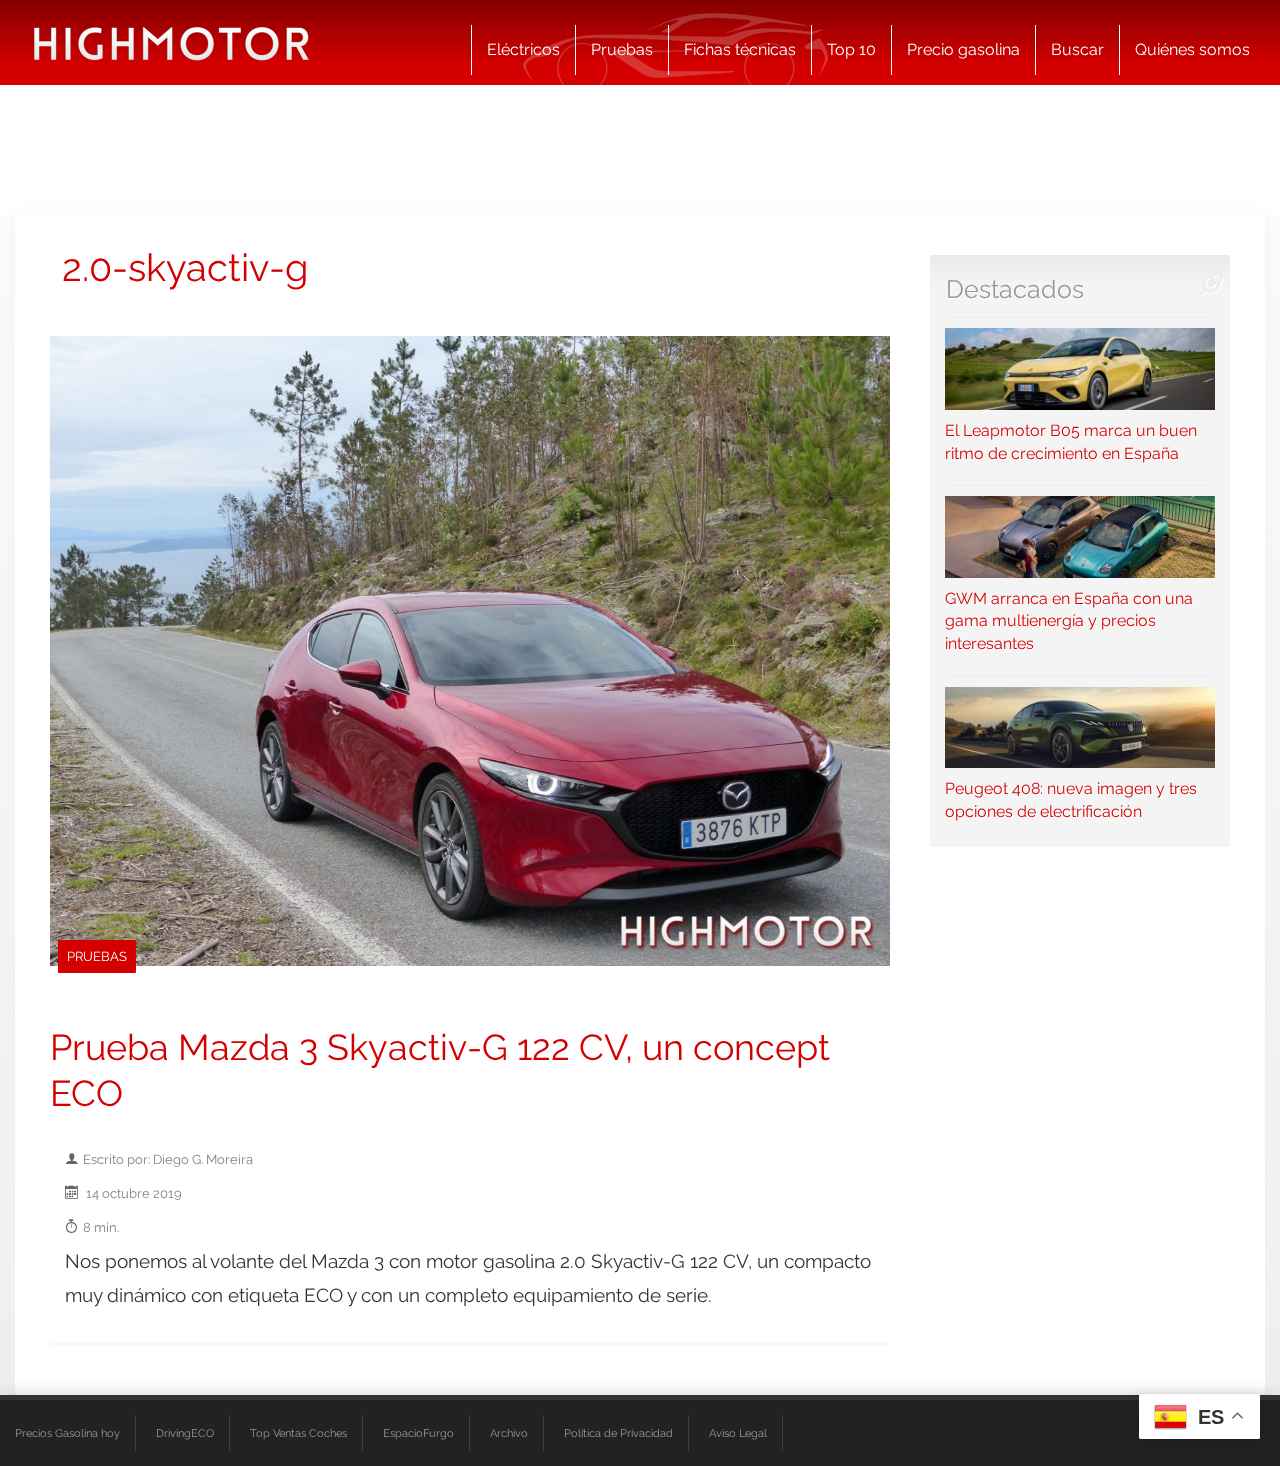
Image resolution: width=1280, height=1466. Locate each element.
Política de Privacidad (618, 1433)
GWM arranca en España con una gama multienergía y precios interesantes (1069, 621)
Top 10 (851, 49)
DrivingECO (185, 1433)
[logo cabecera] (171, 42)
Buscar (1077, 49)
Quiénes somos (1192, 49)
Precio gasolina (963, 49)
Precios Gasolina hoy (67, 1433)
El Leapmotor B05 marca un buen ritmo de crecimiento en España (1071, 441)
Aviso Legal (738, 1433)
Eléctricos (523, 49)
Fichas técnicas (740, 49)
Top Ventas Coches (298, 1433)
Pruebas (622, 49)
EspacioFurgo (418, 1433)
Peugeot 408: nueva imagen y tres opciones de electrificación (1071, 800)
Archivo (509, 1433)
